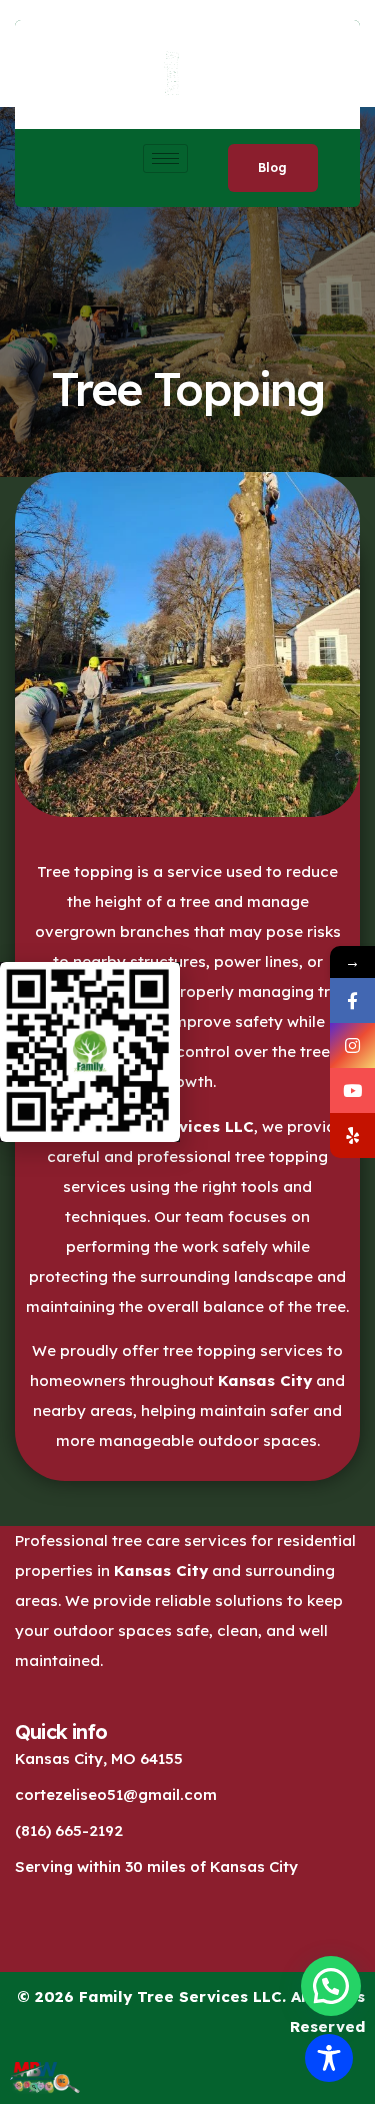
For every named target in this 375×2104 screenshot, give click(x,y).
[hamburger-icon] (165, 158)
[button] (331, 1986)
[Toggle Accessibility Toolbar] (329, 2058)
